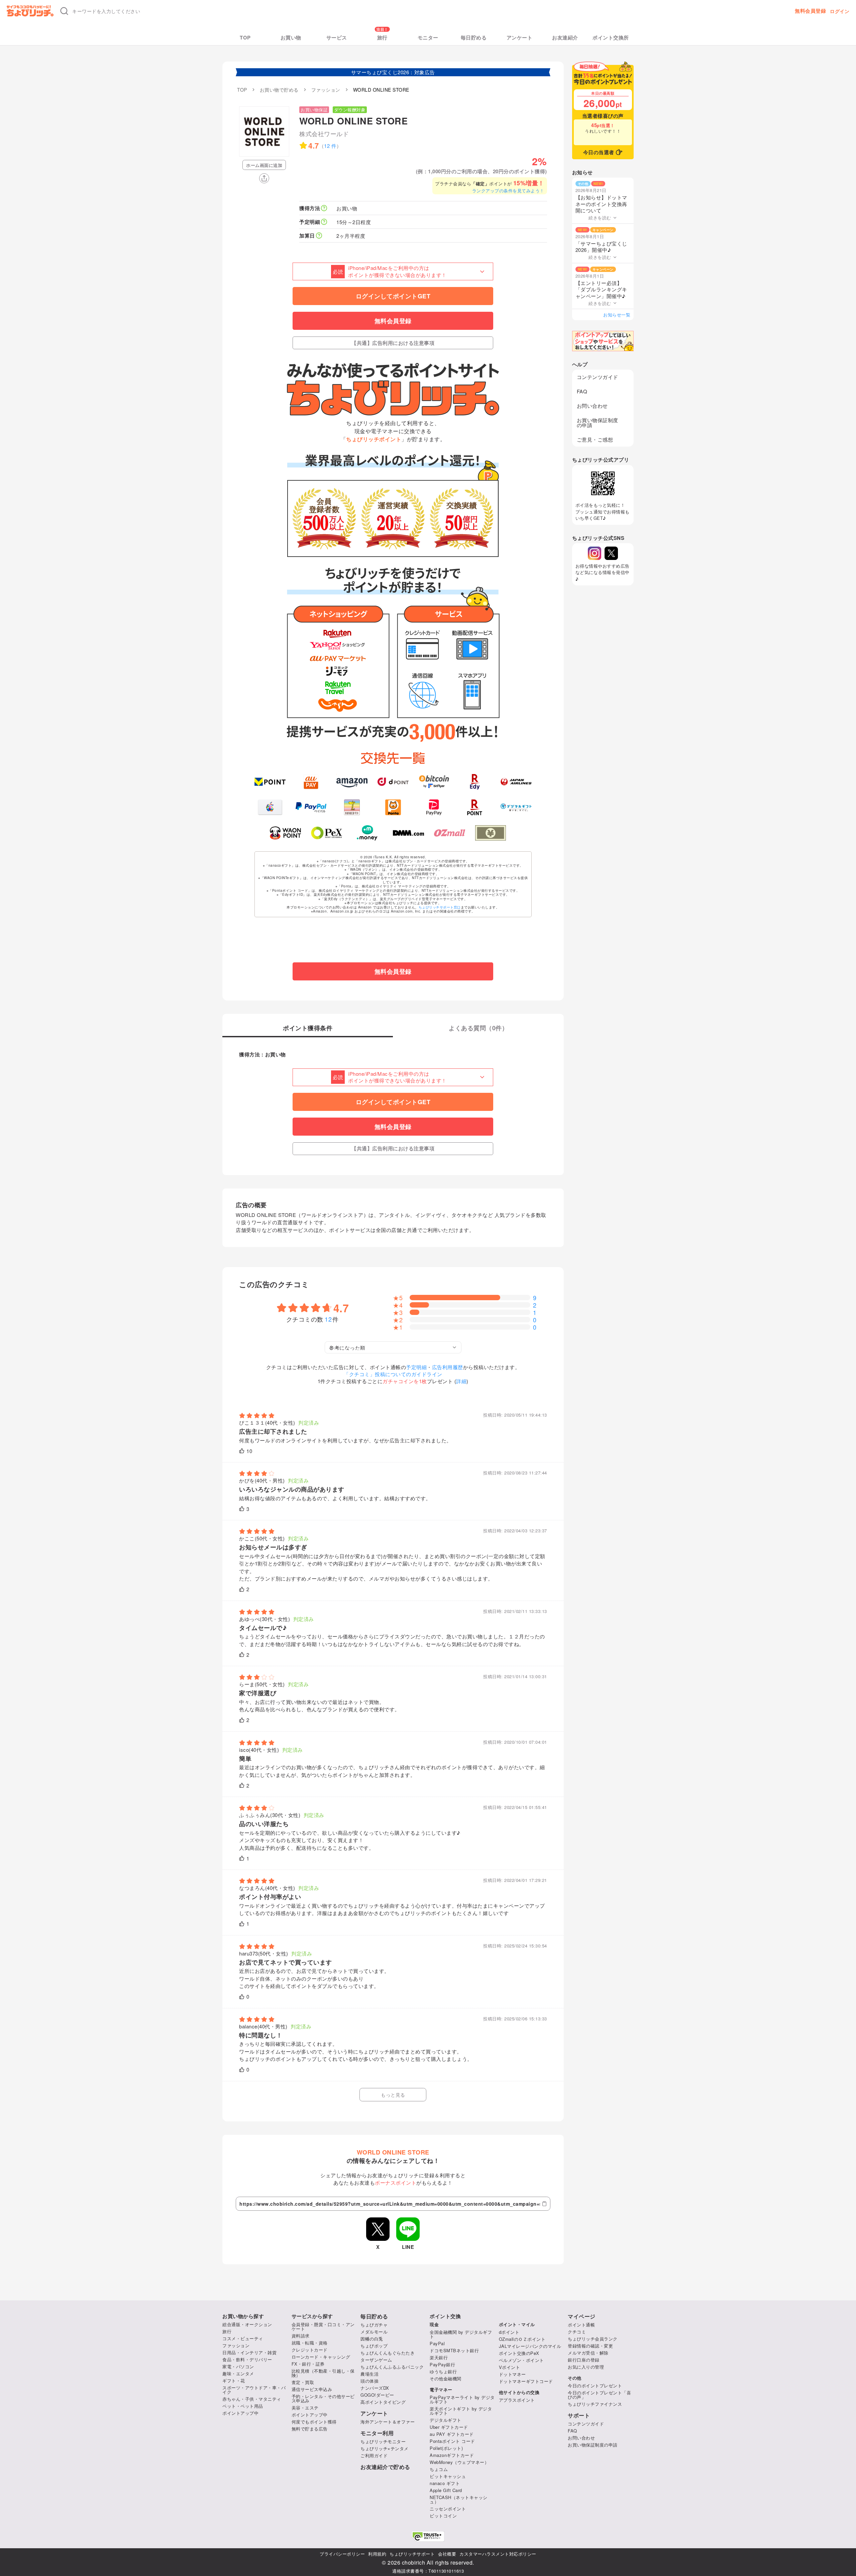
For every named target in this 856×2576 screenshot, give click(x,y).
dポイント (509, 2332)
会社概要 (447, 2554)
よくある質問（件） (478, 1029)
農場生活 (369, 2374)
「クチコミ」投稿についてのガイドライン (393, 1374)
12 (329, 1319)
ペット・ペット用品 (243, 2406)
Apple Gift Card (446, 2490)
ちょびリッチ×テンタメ (385, 2448)
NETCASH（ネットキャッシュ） (459, 2499)
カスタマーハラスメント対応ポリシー (498, 2554)
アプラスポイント (517, 2400)
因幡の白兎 (372, 2339)
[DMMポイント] (408, 833)
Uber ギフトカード (449, 2427)
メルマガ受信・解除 (588, 2353)
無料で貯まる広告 (310, 2429)
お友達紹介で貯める (385, 2467)
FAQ (582, 391)
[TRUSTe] (428, 2536)
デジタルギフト (446, 2420)
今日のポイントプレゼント (595, 2386)
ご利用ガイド (374, 2455)
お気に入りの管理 (586, 2367)
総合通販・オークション (247, 2324)
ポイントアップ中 (240, 2413)
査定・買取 (303, 2382)
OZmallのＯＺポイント (522, 2339)
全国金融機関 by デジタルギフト (461, 2334)
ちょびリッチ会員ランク (593, 2339)
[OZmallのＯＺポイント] (450, 833)
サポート (579, 2415)
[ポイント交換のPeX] (327, 833)
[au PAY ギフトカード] (311, 782)
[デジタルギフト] (516, 807)
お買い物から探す (243, 2316)
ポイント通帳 (581, 2325)
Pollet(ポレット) (446, 2448)
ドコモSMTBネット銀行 (454, 2350)
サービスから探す (312, 2316)
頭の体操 (369, 2381)
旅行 (382, 38)
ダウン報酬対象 (350, 110)
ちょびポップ (374, 2346)
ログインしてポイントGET (393, 296)
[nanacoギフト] (352, 807)
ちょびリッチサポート (412, 2554)
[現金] (491, 833)
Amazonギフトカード (452, 2455)
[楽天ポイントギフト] (475, 807)
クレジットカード (310, 2350)
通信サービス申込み (312, 2389)
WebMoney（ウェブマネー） (459, 2462)
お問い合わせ (592, 406)
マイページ (582, 2316)
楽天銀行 (439, 2357)
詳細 (461, 1381)
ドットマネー (512, 2374)
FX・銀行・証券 (308, 2364)
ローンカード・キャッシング (321, 2357)
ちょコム (439, 2469)
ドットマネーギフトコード (526, 2381)
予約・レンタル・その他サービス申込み (323, 2398)
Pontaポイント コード (452, 2441)
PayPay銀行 (442, 2364)
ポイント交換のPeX (519, 2353)
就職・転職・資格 (310, 2343)
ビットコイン (443, 2516)
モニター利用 (377, 2433)
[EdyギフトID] (475, 782)
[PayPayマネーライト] (434, 807)
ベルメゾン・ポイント (521, 2360)
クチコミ (577, 2332)
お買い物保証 (314, 110)
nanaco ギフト (445, 2483)
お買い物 (291, 38)
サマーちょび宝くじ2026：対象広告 (393, 72)
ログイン (840, 11)
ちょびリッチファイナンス (595, 2404)
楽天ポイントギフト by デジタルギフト (461, 2411)
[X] (611, 553)
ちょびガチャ (374, 2325)
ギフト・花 (234, 2380)
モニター (428, 38)
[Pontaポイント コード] (393, 807)
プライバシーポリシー (342, 2554)
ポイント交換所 (611, 38)
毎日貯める (474, 38)
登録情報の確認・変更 (590, 2346)
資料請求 (301, 2336)
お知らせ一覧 (617, 315)
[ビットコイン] (434, 782)
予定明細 (416, 1367)
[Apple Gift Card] (270, 807)
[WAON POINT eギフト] (285, 833)
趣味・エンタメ (238, 2373)
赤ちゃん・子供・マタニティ (252, 2399)
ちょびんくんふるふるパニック (392, 2367)
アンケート (520, 38)
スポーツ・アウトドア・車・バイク (254, 2390)
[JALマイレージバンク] (516, 782)
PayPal (437, 2343)
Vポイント (510, 2367)
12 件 (330, 146)
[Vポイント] (270, 782)
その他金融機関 (446, 2378)
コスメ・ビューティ (243, 2338)
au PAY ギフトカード (452, 2434)
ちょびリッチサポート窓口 (440, 907)
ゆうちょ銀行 (443, 2371)
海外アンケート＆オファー (388, 2422)
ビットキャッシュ (448, 2476)
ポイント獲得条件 (308, 1029)
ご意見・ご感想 (595, 439)
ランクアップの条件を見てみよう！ (508, 190)
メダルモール (374, 2332)
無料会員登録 (810, 11)
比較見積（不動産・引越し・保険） (323, 2373)
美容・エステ (305, 2408)
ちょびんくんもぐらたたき (388, 2353)
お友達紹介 (565, 38)
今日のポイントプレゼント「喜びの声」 (599, 2395)
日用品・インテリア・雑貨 (249, 2352)
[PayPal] (311, 807)
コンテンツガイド (598, 377)
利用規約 (377, 2554)
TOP (245, 38)
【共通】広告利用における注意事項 (393, 343)
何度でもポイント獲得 (314, 2422)
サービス (337, 38)
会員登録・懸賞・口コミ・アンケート (323, 2326)
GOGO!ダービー (377, 2395)
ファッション (236, 2345)
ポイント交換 (445, 2316)
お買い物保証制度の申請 (598, 422)
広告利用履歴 (448, 1367)
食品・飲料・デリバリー (247, 2359)
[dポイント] (393, 782)
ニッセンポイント (448, 2509)
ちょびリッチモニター (383, 2441)
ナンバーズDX (375, 2388)
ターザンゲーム (376, 2360)
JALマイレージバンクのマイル (530, 2346)
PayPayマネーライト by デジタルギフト (462, 2399)
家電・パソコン (238, 2366)
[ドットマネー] (368, 833)
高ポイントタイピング (383, 2402)
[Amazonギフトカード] (352, 782)
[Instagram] (595, 553)
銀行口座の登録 (584, 2360)
